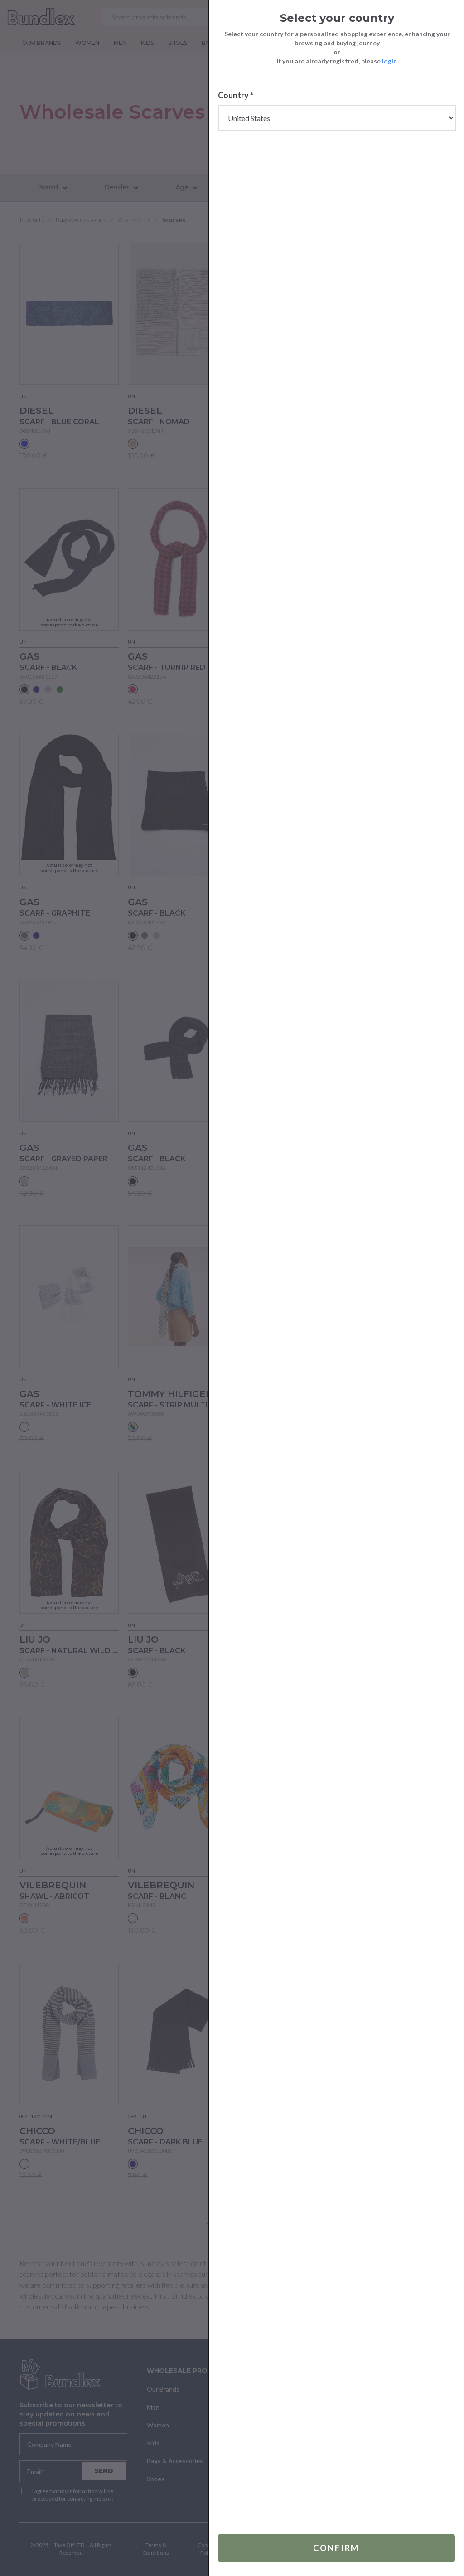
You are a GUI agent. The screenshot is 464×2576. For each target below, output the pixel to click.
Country (236, 95)
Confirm (336, 2548)
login (389, 61)
